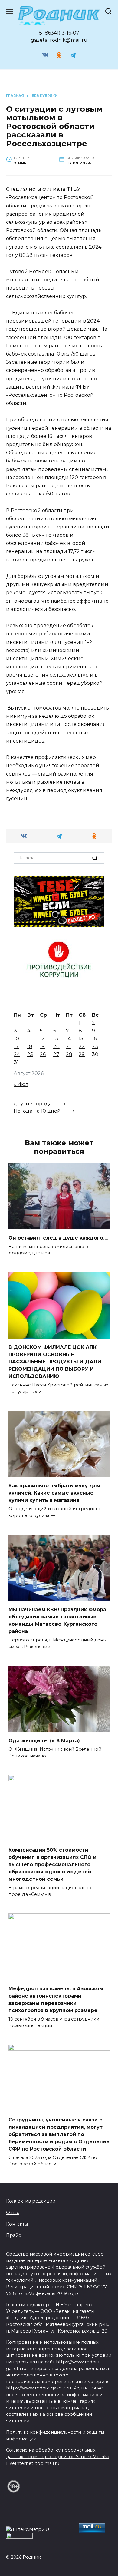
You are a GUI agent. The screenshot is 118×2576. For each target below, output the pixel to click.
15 (81, 1039)
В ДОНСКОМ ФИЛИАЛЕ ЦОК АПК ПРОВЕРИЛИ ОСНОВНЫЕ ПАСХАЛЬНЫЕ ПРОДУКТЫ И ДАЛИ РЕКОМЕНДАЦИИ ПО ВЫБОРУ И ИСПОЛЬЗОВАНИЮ (55, 1362)
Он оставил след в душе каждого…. (58, 1238)
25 (30, 1054)
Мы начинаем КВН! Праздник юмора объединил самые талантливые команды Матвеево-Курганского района (57, 1620)
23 (95, 1046)
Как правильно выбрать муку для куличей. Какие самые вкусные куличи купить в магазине (54, 1493)
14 (68, 1039)
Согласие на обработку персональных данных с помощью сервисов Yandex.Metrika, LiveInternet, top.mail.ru (58, 2457)
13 (56, 1039)
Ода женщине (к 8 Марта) (44, 1741)
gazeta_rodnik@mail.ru (59, 40)
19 (42, 1046)
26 (43, 1054)
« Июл (21, 1084)
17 (16, 1046)
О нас (13, 2213)
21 (68, 1046)
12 (42, 1039)
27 (56, 1054)
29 (82, 1054)
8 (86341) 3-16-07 (59, 33)
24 (17, 1054)
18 (30, 1046)
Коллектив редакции (31, 2201)
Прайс (13, 2235)
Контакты (17, 2224)
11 (29, 1039)
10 (16, 1039)
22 (82, 1046)
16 (94, 1039)
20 (56, 1046)
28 (69, 1054)
